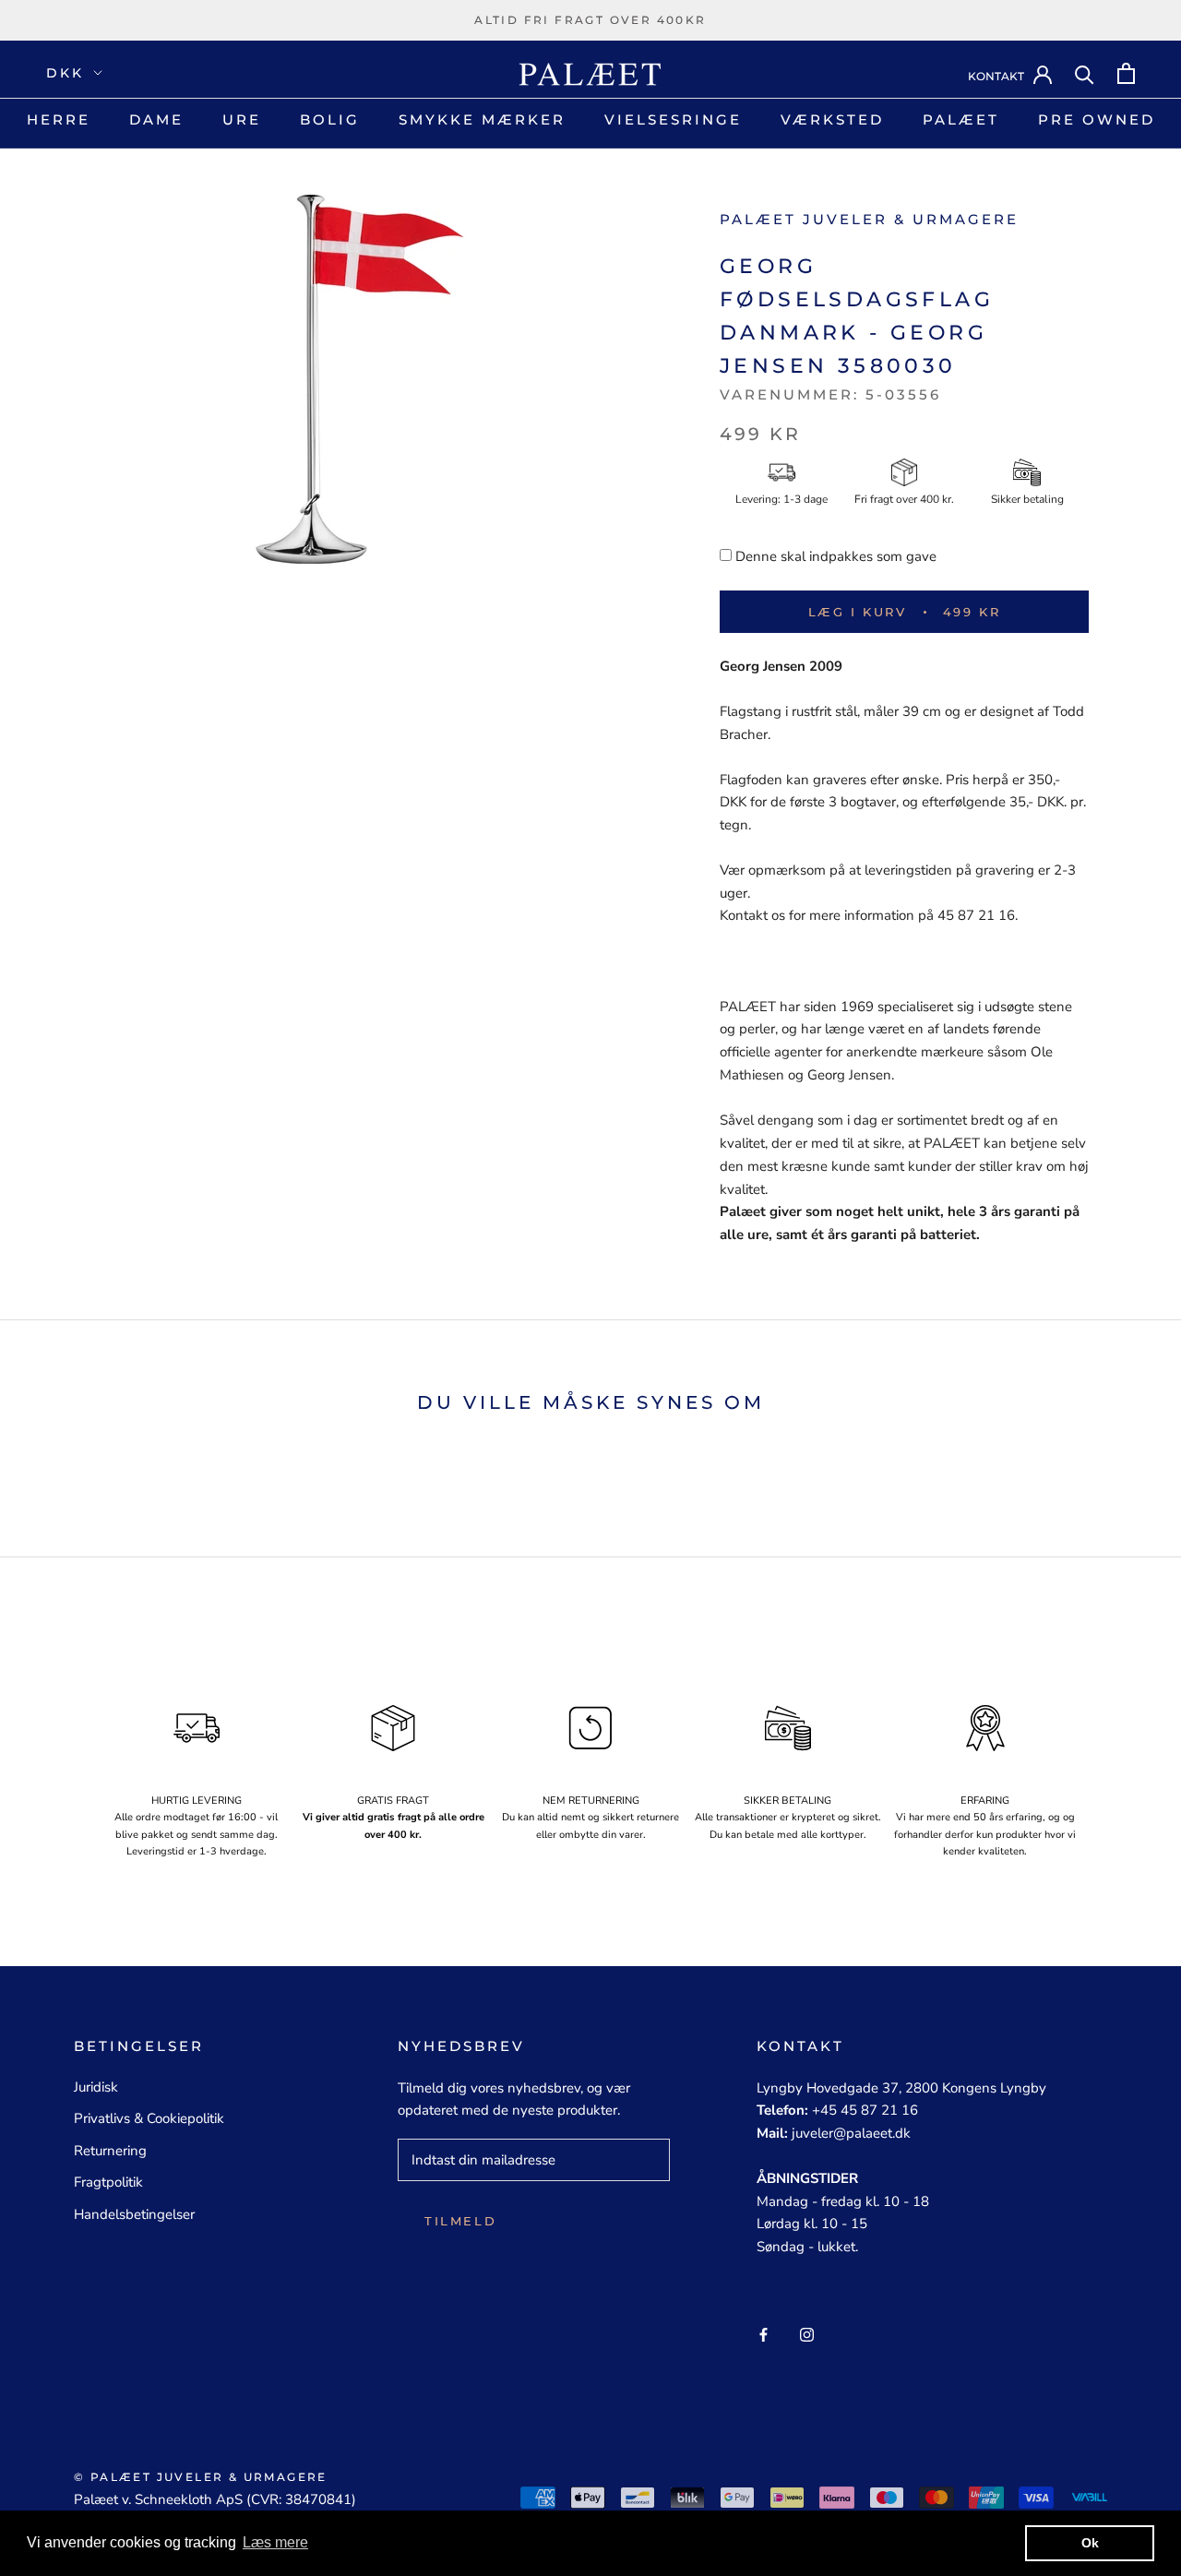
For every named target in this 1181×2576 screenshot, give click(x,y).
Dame (156, 119)
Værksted (832, 119)
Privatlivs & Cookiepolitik (149, 2118)
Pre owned (1097, 119)
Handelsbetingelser (134, 2214)
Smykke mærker (482, 119)
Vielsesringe (673, 119)
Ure (242, 119)
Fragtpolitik (108, 2182)
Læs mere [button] (275, 2542)
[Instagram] (807, 2334)
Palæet (961, 119)
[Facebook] (763, 2334)
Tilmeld (460, 2221)
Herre (59, 119)
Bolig (330, 119)
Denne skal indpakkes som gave (836, 556)
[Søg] (1085, 73)
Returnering (110, 2151)
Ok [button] (1090, 2543)
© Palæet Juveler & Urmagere (201, 2477)
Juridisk (96, 2087)
